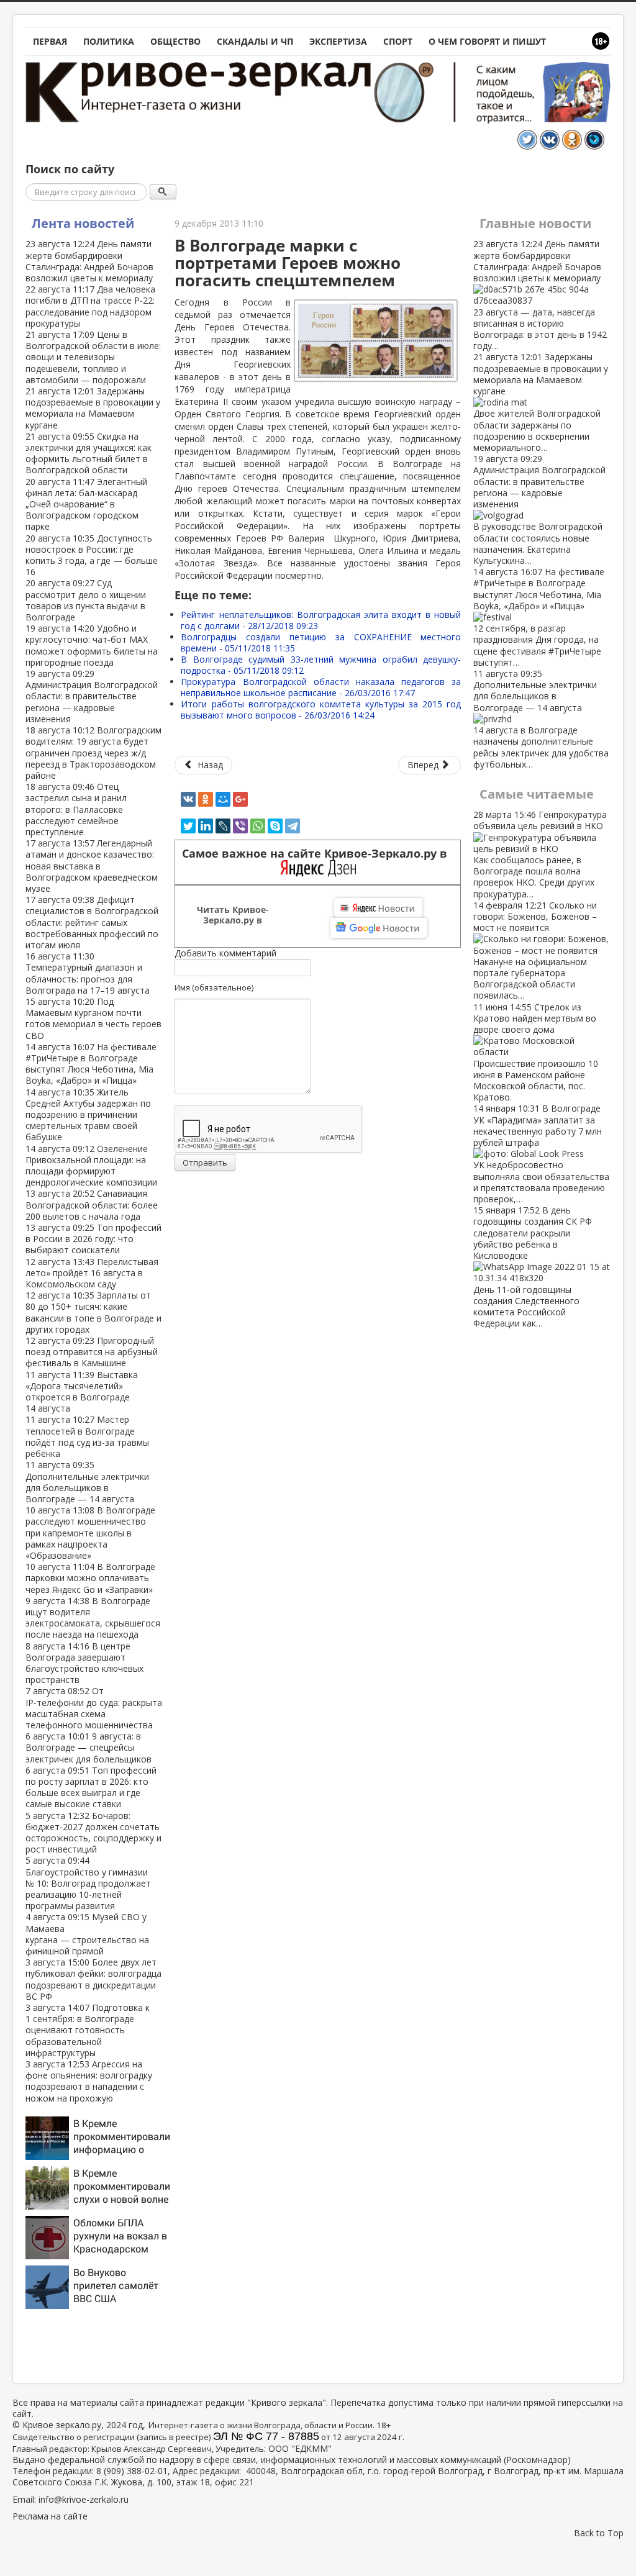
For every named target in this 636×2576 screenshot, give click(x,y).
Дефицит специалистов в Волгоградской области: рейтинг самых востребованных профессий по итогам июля (92, 922)
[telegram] (293, 826)
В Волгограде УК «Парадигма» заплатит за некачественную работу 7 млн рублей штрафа (541, 1154)
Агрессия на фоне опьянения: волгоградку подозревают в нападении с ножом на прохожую (89, 2081)
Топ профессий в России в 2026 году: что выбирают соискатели (93, 1239)
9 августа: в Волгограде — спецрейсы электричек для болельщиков (89, 1747)
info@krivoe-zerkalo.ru (84, 2499)
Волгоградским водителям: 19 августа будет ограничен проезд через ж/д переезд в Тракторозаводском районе (93, 753)
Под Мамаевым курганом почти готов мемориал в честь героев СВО (93, 1018)
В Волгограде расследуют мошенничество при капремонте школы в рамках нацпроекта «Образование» (90, 1533)
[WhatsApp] (258, 826)
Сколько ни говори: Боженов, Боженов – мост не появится (535, 950)
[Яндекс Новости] (378, 908)
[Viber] (240, 826)
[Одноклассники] (206, 799)
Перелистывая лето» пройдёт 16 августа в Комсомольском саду (92, 1273)
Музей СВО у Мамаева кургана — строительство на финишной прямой (87, 1934)
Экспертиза (338, 41)
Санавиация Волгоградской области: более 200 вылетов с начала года (92, 1204)
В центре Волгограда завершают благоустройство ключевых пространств (84, 1663)
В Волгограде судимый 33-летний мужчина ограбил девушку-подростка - (321, 665)
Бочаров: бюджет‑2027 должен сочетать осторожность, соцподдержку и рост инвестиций (93, 1833)
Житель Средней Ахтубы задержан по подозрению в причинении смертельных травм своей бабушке (88, 1115)
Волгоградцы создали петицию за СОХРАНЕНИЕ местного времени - (321, 642)
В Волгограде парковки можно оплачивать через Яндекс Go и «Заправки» (90, 1578)
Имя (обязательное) (214, 987)
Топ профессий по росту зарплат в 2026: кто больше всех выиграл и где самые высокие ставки (91, 1787)
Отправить (205, 1163)
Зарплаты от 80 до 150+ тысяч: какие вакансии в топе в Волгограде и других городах (93, 1312)
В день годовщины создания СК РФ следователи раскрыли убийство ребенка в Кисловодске (533, 1267)
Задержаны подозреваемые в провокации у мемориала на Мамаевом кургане (93, 408)
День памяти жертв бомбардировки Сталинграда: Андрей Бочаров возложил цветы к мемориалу (89, 261)
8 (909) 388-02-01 (132, 2471)
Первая (50, 41)
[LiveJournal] (223, 826)
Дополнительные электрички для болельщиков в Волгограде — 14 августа (87, 1482)
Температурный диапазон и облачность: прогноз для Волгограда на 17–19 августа (88, 973)
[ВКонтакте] (188, 799)
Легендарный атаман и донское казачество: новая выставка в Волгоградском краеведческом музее (92, 866)
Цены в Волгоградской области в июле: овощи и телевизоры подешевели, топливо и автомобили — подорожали (93, 357)
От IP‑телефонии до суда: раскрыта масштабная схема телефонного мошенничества (94, 1708)
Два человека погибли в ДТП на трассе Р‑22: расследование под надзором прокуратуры (90, 306)
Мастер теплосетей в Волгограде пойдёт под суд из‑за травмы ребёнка (87, 1436)
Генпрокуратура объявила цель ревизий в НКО (540, 854)
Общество (175, 41)
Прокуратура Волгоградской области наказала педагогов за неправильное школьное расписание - (321, 687)
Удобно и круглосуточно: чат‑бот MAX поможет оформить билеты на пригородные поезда (92, 645)
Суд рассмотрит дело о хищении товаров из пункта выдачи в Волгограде (86, 600)
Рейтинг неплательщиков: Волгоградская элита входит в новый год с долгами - (321, 620)
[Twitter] (188, 826)
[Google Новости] (379, 928)
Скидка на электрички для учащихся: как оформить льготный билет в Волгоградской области (89, 453)
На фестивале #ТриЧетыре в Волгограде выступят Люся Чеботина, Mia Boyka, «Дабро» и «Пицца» (91, 1064)
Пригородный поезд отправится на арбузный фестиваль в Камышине (92, 1352)
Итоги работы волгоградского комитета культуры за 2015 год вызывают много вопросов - (321, 710)
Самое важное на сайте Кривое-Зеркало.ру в (318, 854)
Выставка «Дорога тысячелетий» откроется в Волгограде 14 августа (82, 1392)
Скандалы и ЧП (255, 41)
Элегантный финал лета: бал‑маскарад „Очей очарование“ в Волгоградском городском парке (86, 504)
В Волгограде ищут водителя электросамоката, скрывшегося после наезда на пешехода (93, 1618)
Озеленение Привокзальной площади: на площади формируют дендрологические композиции (91, 1166)
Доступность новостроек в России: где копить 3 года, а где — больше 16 (92, 555)
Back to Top (599, 2533)
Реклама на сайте (50, 2516)
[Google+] (240, 799)
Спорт (398, 41)
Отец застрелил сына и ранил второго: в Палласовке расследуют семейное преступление (76, 809)
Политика (109, 41)
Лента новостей (83, 223)
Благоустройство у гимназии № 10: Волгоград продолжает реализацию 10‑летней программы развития (88, 1883)
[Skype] (275, 826)
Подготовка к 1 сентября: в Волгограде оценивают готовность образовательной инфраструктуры (88, 2030)
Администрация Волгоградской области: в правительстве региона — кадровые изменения (92, 696)
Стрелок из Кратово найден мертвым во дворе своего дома (536, 1052)
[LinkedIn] (206, 826)
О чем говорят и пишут (487, 41)
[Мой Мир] (223, 799)
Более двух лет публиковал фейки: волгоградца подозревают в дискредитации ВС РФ (93, 1979)
